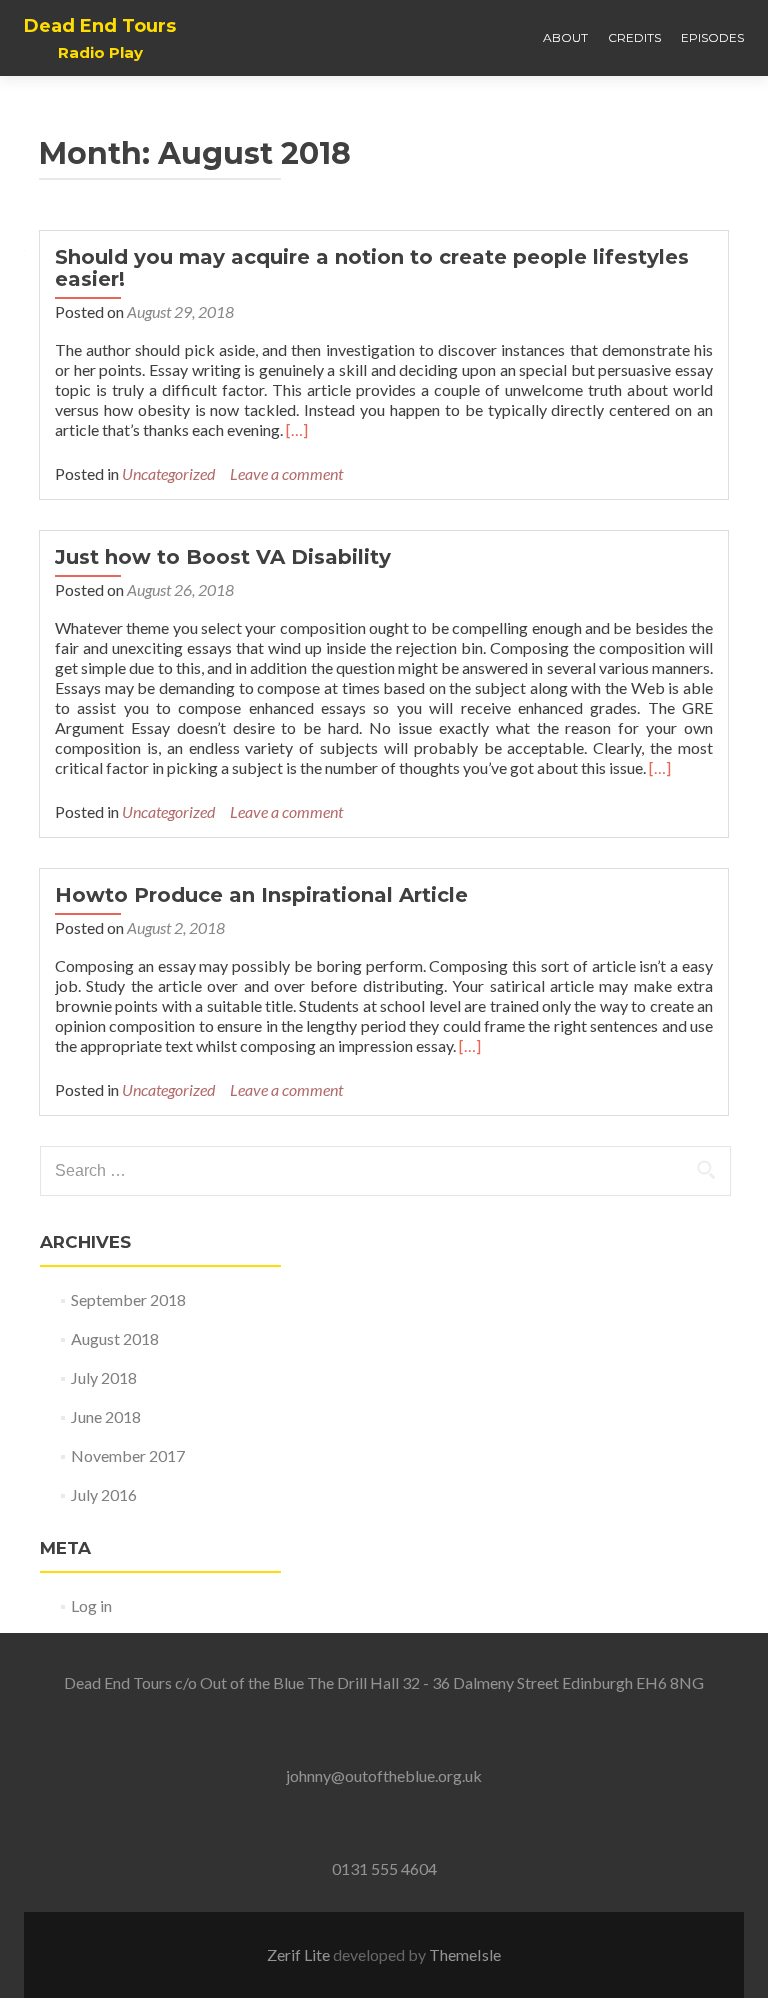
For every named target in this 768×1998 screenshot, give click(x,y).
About (565, 37)
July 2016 (104, 1494)
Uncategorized (168, 473)
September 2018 (128, 1299)
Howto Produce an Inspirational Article (261, 895)
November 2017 (128, 1455)
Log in (91, 1605)
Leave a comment (286, 473)
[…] (297, 429)
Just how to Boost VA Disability (223, 557)
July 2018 (104, 1377)
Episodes (712, 37)
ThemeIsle (465, 1954)
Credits (634, 37)
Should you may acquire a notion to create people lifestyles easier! (372, 268)
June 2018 (106, 1416)
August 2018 (115, 1338)
